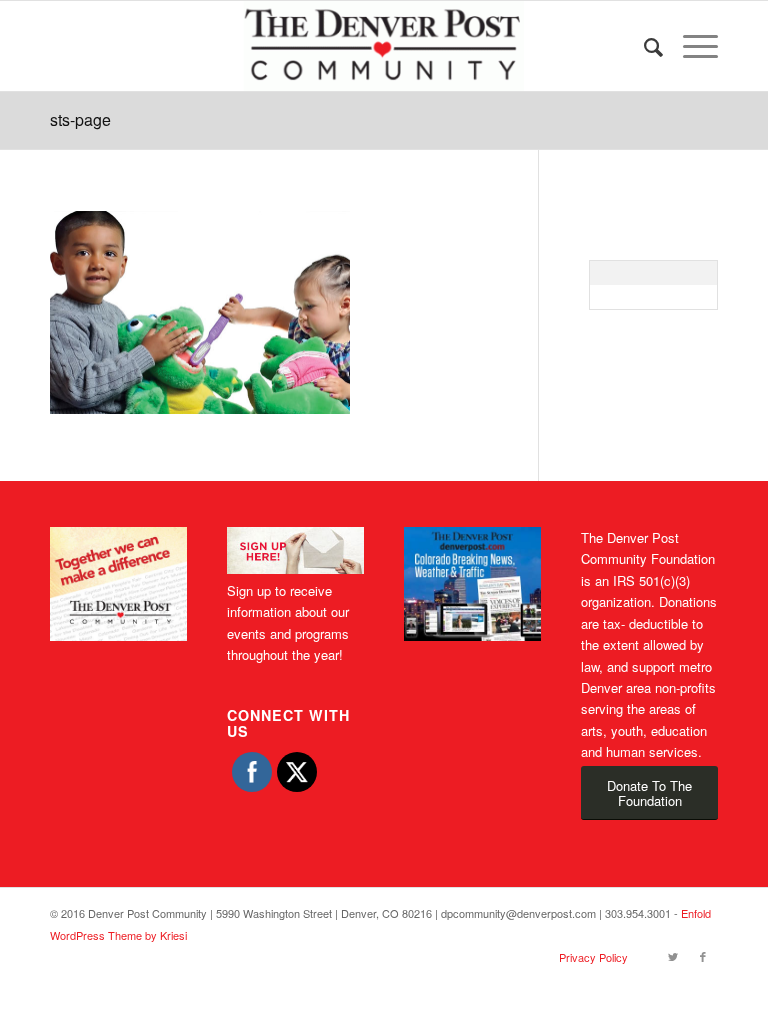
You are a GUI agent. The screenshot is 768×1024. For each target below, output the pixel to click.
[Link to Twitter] (673, 956)
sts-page (80, 119)
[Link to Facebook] (703, 956)
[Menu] (690, 46)
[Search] (643, 46)
